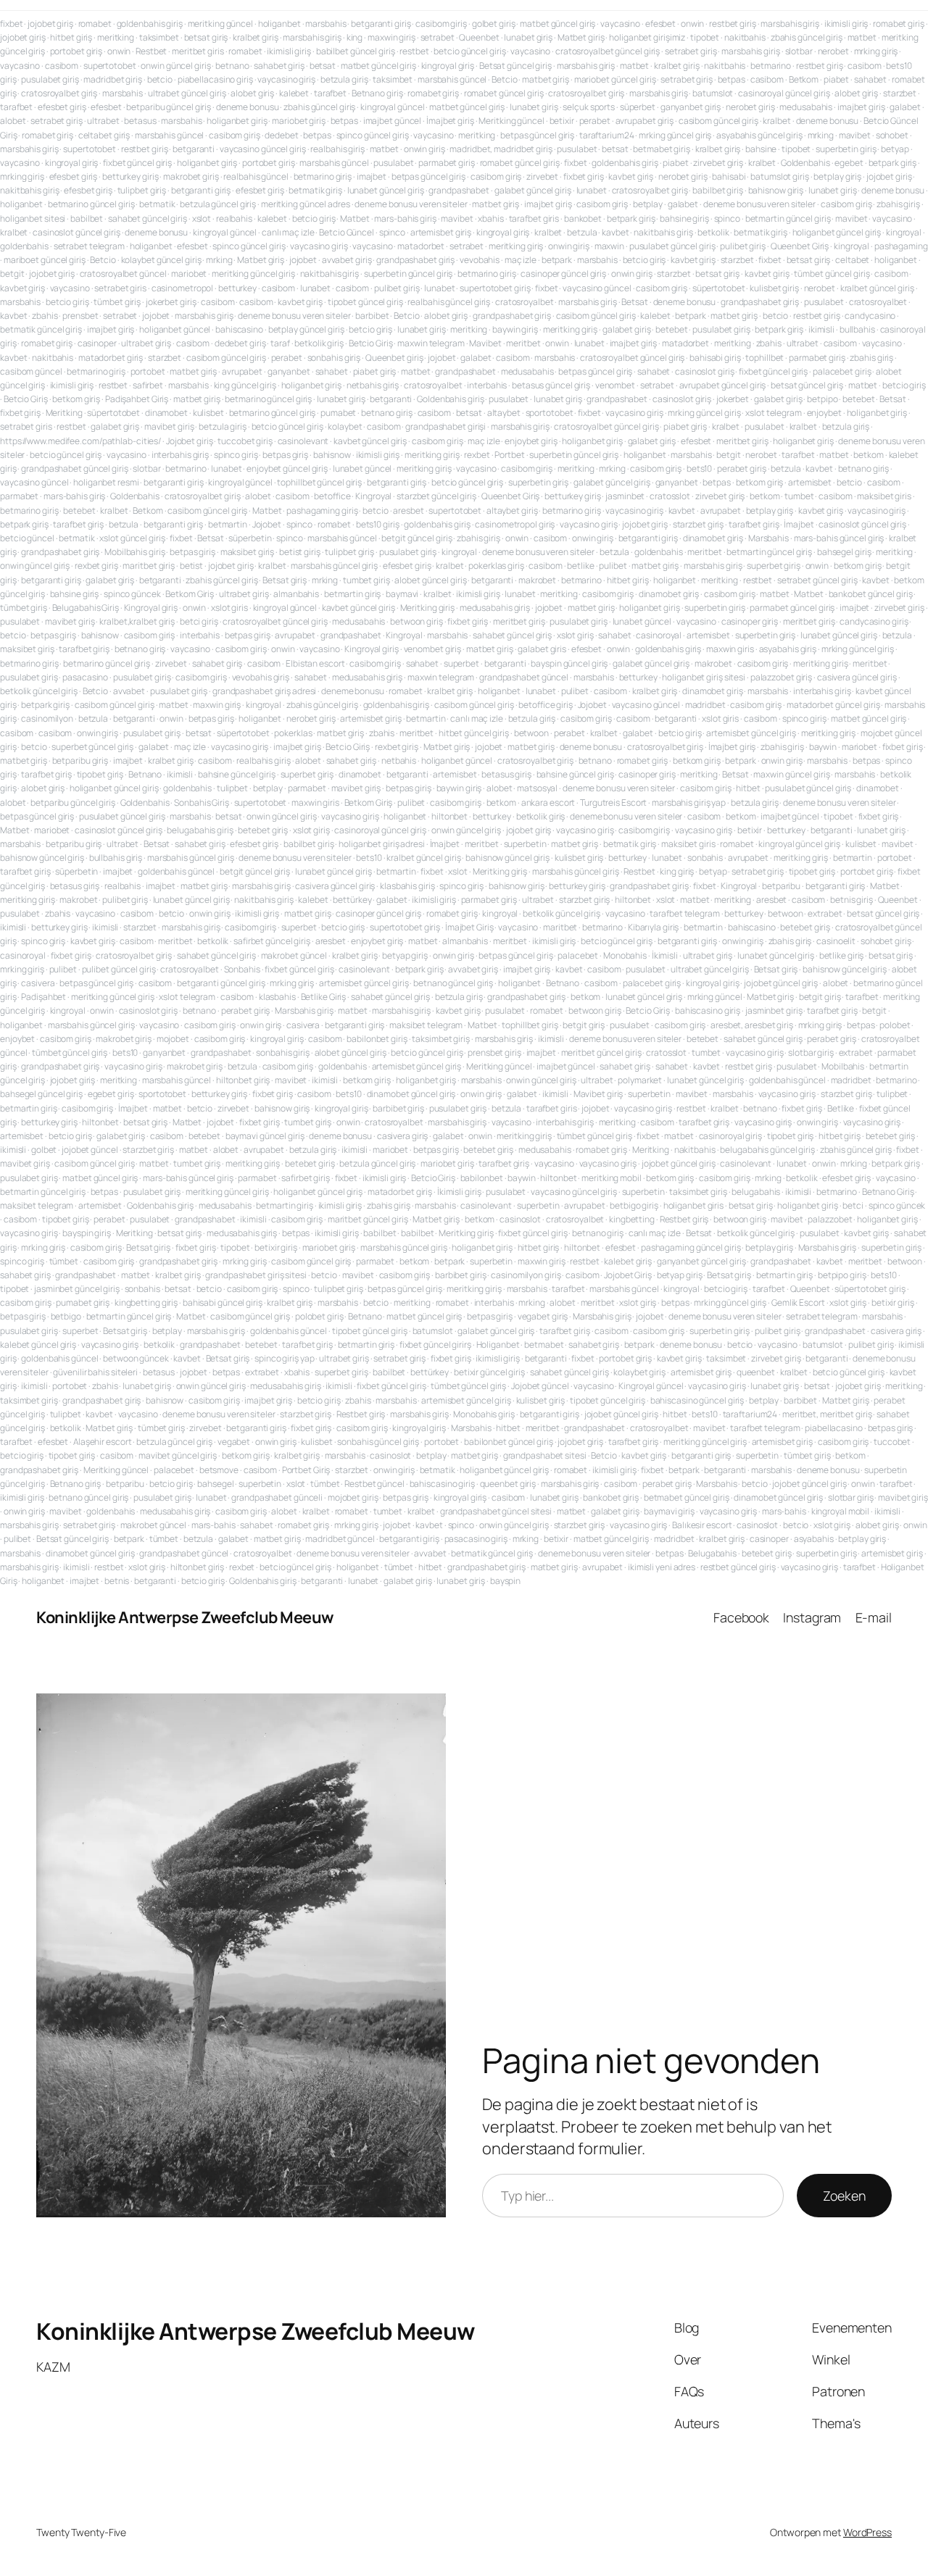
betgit (12, 274)
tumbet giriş (366, 580)
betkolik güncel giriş (39, 691)
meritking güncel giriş (253, 274)
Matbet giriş (581, 37)
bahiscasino (239, 329)
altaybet (504, 413)
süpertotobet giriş (870, 1289)
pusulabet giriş (50, 79)
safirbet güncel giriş (272, 941)
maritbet (560, 927)
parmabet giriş (447, 163)
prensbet (80, 316)
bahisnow (332, 455)
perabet (595, 121)
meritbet (523, 343)
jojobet (303, 260)
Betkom (804, 79)
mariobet (189, 274)
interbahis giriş (180, 455)
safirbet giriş (306, 1178)
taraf (280, 343)
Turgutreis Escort (613, 803)
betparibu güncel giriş (169, 107)
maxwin (609, 246)
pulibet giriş (743, 246)
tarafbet (330, 93)
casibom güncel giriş (718, 121)
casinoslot (520, 1219)
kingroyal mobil (841, 1511)
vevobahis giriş (261, 677)
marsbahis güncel (452, 79)
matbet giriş (546, 79)
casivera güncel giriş (857, 677)
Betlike (841, 1108)
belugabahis (756, 1192)
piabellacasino (834, 1428)
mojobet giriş (353, 1497)
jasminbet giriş (774, 1010)
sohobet (892, 135)
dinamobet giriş (713, 538)
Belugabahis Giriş (86, 608)
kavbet (615, 232)
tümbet (64, 1261)
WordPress (867, 2532)
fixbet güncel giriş (137, 163)
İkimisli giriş (459, 1192)
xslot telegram (774, 413)
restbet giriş (733, 24)
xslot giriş (575, 635)
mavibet (855, 135)
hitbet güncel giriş (474, 733)
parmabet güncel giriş (792, 608)
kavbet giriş (631, 176)
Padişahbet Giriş (137, 399)
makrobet (537, 580)
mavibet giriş (169, 426)
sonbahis (705, 858)
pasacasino (85, 677)
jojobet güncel (90, 1150)
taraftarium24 (607, 135)
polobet (895, 1025)
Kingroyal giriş (151, 608)
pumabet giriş (83, 1302)
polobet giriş (319, 1316)
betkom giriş (76, 399)
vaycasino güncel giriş (263, 149)
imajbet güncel (393, 121)
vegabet (234, 1442)
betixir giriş (276, 1247)
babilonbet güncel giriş (509, 1442)
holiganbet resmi (106, 482)
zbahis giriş (898, 204)
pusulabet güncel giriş (672, 246)
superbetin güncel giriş (409, 274)
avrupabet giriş (645, 121)
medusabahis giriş (495, 608)
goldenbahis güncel (176, 871)
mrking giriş (876, 51)
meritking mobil (612, 1178)
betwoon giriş (417, 621)
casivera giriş (403, 1136)
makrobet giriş (191, 176)
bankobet (583, 218)
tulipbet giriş (142, 190)
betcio (160, 79)
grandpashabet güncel (524, 677)
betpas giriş (285, 455)
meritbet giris (198, 51)
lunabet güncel (362, 468)
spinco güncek (132, 594)
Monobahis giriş (484, 1414)
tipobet (705, 37)
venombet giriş (433, 649)
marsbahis (326, 24)
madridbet (705, 705)
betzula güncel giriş (218, 204)
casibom (62, 66)
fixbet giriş (584, 176)
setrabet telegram (89, 246)
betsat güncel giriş (807, 385)
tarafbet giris (534, 218)
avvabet (129, 691)
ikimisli (821, 329)
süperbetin (250, 538)
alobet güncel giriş (430, 580)
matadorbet (421, 246)
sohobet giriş (886, 941)
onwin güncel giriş (175, 66)
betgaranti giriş (381, 24)
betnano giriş (387, 413)
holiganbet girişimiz (647, 37)
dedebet (281, 135)
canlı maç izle (288, 232)
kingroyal (904, 232)
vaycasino (620, 24)
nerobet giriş (750, 107)
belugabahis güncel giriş (767, 1150)
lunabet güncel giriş (386, 190)
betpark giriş (893, 163)
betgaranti (194, 149)
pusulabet (577, 149)
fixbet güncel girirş (435, 1345)
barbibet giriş (398, 1108)
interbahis (487, 385)
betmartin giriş (353, 594)
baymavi (402, 594)
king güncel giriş (245, 385)
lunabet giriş (528, 37)
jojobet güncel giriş (781, 983)
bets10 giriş (378, 524)
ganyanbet (289, 371)
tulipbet (232, 788)
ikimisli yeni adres (662, 1567)
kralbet (776, 121)
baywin (823, 747)
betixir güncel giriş (489, 1372)
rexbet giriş (96, 566)
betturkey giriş (130, 176)
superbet (461, 663)
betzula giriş (344, 79)
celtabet (852, 260)
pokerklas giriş (496, 566)
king (355, 37)
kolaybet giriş (639, 1372)
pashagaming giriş (322, 510)
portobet (148, 371)
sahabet (870, 79)
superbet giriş (774, 566)
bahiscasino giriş (708, 1010)
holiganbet (279, 24)
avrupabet (242, 371)
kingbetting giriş (146, 1302)
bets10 (699, 468)
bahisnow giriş (776, 190)
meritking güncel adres (306, 204)
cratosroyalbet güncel (123, 274)
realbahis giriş (337, 149)
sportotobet (550, 413)
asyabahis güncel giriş (759, 135)
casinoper (97, 343)
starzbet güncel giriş (436, 496)
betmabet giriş (662, 149)
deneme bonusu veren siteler (411, 204)
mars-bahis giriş (405, 218)
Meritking (64, 413)
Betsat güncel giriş (515, 66)
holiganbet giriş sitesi (704, 677)
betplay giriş (837, 176)
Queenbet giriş (394, 358)
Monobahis (625, 955)
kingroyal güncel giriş (799, 844)
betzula (582, 232)
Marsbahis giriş (304, 1010)
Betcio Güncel (347, 232)
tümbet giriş (117, 302)
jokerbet (733, 399)
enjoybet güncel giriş (287, 468)
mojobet (173, 1039)
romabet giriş (899, 24)
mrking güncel (715, 997)
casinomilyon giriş (526, 1275)
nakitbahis (745, 37)
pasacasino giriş (476, 1539)
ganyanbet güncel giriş (701, 1261)
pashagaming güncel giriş (691, 1247)
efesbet (660, 24)
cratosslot (670, 496)
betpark (557, 260)
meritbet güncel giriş (601, 1053)
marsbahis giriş (790, 24)
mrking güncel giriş (675, 135)
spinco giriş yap (284, 1358)
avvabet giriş (347, 260)
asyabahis (814, 1539)
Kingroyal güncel (651, 1386)
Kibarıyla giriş (654, 927)
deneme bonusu (248, 107)
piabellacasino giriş (215, 79)
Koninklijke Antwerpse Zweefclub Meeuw (185, 1617)
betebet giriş (263, 830)
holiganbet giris (693, 1205)
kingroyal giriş (448, 66)
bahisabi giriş (715, 358)
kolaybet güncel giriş (161, 260)
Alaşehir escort (103, 1442)
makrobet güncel (294, 955)
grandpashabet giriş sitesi (256, 1275)
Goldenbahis (805, 163)
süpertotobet (719, 288)
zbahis (45, 316)
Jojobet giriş (190, 441)
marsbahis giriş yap (689, 803)
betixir (562, 121)
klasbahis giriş (407, 886)
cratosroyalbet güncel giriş (608, 51)
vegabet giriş (543, 1316)
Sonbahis (242, 969)
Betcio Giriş (371, 343)
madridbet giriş (113, 79)
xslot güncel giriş (132, 538)
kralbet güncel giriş (877, 288)
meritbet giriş (742, 441)
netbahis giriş (373, 385)
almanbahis (296, 594)
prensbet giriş (494, 1053)
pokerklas (293, 733)
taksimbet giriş (441, 1039)
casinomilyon (47, 718)
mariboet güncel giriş (45, 260)
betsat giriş (206, 37)
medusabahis (806, 107)
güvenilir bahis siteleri (95, 1372)
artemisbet (810, 482)
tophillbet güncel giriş (319, 482)
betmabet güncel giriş (687, 1497)
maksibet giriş (248, 552)
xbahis (490, 218)
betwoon (531, 733)
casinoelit (836, 941)
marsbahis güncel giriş (334, 566)
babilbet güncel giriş (356, 51)
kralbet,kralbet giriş (137, 621)
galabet (905, 107)
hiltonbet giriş (243, 1080)
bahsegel (215, 1484)
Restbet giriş (684, 1219)
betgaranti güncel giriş (221, 983)
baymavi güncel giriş (265, 1136)
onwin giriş (424, 149)
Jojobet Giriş (628, 1275)
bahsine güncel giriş (237, 774)
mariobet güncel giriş (615, 79)
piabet (836, 79)
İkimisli (665, 955)
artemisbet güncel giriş (751, 733)
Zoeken (844, 2196)
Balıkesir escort (702, 1525)
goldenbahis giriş (150, 24)
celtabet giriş (104, 135)
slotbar (799, 51)
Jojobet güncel (540, 1386)
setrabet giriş (691, 51)
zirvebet (542, 176)
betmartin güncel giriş (788, 218)
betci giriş (199, 621)
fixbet (11, 24)
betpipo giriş (842, 1275)
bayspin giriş (87, 1233)
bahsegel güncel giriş (41, 1094)
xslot (202, 218)
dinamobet (166, 413)
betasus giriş (506, 774)
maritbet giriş (149, 566)
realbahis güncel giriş (449, 302)
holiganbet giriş (237, 121)
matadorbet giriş (111, 358)
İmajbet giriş (450, 121)
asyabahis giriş (788, 649)
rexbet (477, 455)
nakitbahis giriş (29, 190)
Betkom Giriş (190, 594)
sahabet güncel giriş (148, 218)
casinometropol (183, 288)
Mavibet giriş (598, 1094)
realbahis (234, 218)
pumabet (338, 413)
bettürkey (352, 900)
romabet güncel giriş (504, 93)
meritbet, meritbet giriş (827, 1414)
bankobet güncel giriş (871, 594)
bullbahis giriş (116, 858)
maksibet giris (884, 496)
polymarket (640, 1080)
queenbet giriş (508, 1484)
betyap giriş (405, 955)
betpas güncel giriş (537, 135)
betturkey (237, 288)
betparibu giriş (80, 760)
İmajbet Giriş (469, 927)
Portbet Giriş (306, 1470)
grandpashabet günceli (277, 1497)
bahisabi (729, 176)
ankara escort (548, 803)
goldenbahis (24, 246)
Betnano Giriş (888, 1192)
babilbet (87, 218)
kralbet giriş (256, 37)
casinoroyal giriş (730, 1136)
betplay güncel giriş (306, 329)
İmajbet (799, 524)
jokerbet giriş (171, 302)
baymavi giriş (669, 1511)
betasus (140, 121)
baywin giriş (515, 329)
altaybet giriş (512, 510)
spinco (727, 218)
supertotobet (110, 66)
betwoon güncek (136, 1358)
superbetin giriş (846, 149)
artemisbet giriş (441, 232)
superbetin (525, 844)
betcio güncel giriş (469, 51)
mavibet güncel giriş (178, 1455)
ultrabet (103, 121)
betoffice (332, 496)
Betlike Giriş (324, 997)
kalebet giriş (628, 1261)
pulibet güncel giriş (119, 969)
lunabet (592, 190)
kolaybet (345, 426)
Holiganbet (498, 1345)
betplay (648, 204)
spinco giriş (236, 455)
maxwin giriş (391, 37)
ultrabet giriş (146, 343)
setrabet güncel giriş (817, 580)
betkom (868, 455)
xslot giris (229, 608)
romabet (95, 24)
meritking (116, 37)
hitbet (748, 788)
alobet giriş (252, 93)
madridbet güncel (340, 1539)
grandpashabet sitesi (545, 1455)
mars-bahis (784, 1511)
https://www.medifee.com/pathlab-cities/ (80, 441)
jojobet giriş (50, 24)
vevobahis (480, 260)
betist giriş (300, 552)
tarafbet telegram (684, 913)
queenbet (756, 1372)
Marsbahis (768, 538)
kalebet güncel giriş (38, 1345)
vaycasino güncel (597, 288)
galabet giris (542, 649)
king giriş (677, 871)
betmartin (228, 524)
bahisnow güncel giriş (42, 858)
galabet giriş (627, 329)
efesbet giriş (62, 107)
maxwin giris (730, 649)
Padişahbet (43, 997)
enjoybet (824, 413)
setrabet (438, 37)
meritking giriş (516, 246)
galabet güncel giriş (533, 190)
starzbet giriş (699, 524)
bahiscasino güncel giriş (697, 1400)
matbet (862, 37)
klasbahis (277, 997)
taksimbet (159, 37)
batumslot (713, 93)
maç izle (521, 260)
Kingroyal (373, 496)
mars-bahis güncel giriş (839, 538)
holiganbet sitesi (33, 218)
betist (191, 566)
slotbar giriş (811, 1053)
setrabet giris (120, 288)
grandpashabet (459, 190)
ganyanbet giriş (691, 107)
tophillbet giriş (530, 1025)
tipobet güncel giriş (365, 302)
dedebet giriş (240, 343)
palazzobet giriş (781, 677)
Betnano (145, 774)
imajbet (372, 176)
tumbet (799, 496)
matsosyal (537, 788)
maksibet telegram (426, 1025)
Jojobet (267, 524)
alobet (13, 121)
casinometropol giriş (515, 524)
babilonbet (482, 1178)
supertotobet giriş (495, 288)
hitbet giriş (71, 37)
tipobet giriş (100, 774)
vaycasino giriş (286, 79)
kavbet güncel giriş (370, 441)
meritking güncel (220, 24)
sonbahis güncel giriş (378, 1442)
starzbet (900, 93)
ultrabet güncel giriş (187, 93)
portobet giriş (76, 51)
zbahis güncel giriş (807, 37)
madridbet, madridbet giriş (501, 149)
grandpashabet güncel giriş (74, 468)
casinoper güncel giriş (563, 274)
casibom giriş (441, 24)
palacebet (578, 955)
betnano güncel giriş (453, 983)
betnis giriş (852, 900)
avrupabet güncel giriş (723, 385)
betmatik (157, 204)
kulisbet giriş (774, 288)
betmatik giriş (315, 190)
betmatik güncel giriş (41, 329)
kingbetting (632, 1219)
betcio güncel (27, 538)
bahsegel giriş (844, 552)
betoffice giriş (546, 705)
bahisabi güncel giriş (223, 1302)
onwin (693, 24)
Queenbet (479, 37)
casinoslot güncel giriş (76, 232)
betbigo (66, 1316)
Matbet (355, 218)
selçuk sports (589, 107)
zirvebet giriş (718, 163)
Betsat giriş (285, 580)
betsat (323, 66)
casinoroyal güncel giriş (784, 93)
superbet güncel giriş (92, 747)
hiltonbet (449, 816)
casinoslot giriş (704, 371)
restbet (414, 51)
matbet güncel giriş (558, 24)
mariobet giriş (299, 121)
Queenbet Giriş (800, 246)
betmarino (771, 66)
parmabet (19, 496)
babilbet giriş (718, 190)
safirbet (148, 385)
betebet (671, 329)
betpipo (822, 399)
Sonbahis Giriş (202, 803)
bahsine (761, 149)
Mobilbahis (843, 1066)
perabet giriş (742, 468)
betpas (732, 79)
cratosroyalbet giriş (59, 93)
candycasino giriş (874, 621)
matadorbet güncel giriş (833, 705)
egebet (849, 163)
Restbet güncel (374, 1484)
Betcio (504, 79)
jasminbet (625, 496)
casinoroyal (659, 635)
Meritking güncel (511, 121)
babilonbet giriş (377, 1039)
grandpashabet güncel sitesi (496, 1511)
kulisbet (208, 413)
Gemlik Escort (798, 1302)
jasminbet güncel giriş (77, 1289)
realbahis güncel (256, 176)
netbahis (399, 760)
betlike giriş (842, 955)
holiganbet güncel (175, 329)
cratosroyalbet (525, 302)
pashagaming (901, 246)
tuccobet (892, 1442)
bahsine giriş (684, 218)
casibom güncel (31, 371)
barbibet (372, 316)
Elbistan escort (315, 663)
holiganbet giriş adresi (382, 844)
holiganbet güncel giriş (837, 232)
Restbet (151, 51)
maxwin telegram (431, 343)
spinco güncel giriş (373, 135)
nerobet (833, 51)
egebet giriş (111, 1094)
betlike (580, 566)
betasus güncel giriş (551, 385)
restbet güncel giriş (738, 1567)
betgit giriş (820, 997)
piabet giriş (375, 371)
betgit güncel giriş (417, 538)
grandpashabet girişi (446, 426)
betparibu (781, 886)
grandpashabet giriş (415, 260)
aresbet (408, 510)
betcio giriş (314, 218)
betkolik (713, 232)
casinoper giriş (750, 621)
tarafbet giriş (78, 524)
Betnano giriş (377, 93)
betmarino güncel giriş (91, 204)
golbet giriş (494, 24)
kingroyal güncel (392, 107)
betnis (117, 1581)
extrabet (825, 913)
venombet (615, 385)
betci (853, 1205)
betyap (895, 149)
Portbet (509, 455)
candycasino (870, 316)
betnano (232, 66)
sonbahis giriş (334, 358)
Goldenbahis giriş (450, 399)
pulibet (613, 566)
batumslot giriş (780, 176)
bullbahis (857, 329)
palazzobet (830, 1219)
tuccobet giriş (245, 441)
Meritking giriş (428, 608)
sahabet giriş (279, 66)
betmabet (544, 1345)
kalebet (294, 93)
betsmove (219, 1470)
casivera (38, 983)
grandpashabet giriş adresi (264, 691)
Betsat (634, 302)
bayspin (505, 1581)
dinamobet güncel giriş (411, 1094)
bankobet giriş (611, 1497)
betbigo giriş (634, 1205)
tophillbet (765, 358)
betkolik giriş (319, 343)
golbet (44, 1150)
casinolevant (303, 441)
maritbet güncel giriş (368, 1219)
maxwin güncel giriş (791, 774)
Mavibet (485, 343)
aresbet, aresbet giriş (752, 1025)
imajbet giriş (861, 107)
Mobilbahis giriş (134, 552)
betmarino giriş (323, 176)
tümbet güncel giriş (832, 274)
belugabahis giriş (200, 830)
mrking (821, 135)
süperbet (638, 107)
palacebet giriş (842, 371)
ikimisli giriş (846, 24)
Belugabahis (712, 1553)
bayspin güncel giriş (569, 663)
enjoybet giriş (531, 441)
